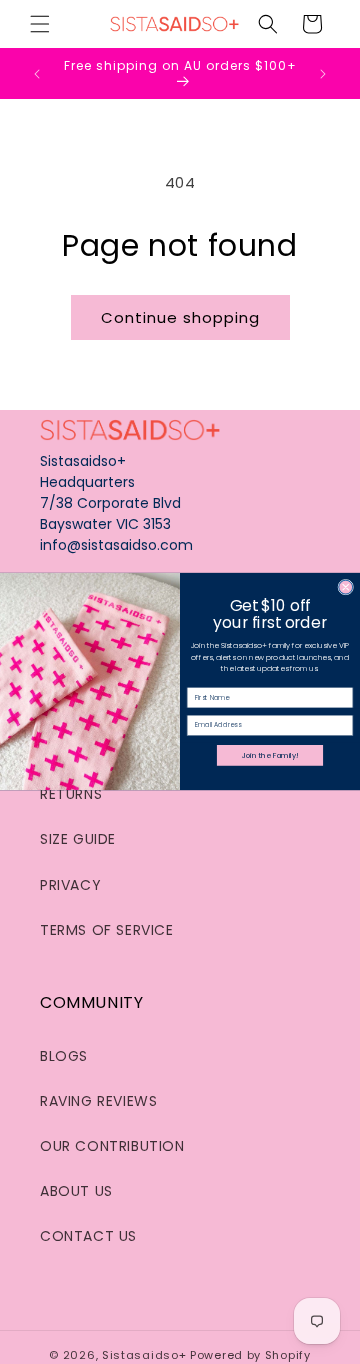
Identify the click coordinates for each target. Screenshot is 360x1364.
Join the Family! (270, 755)
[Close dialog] (346, 588)
